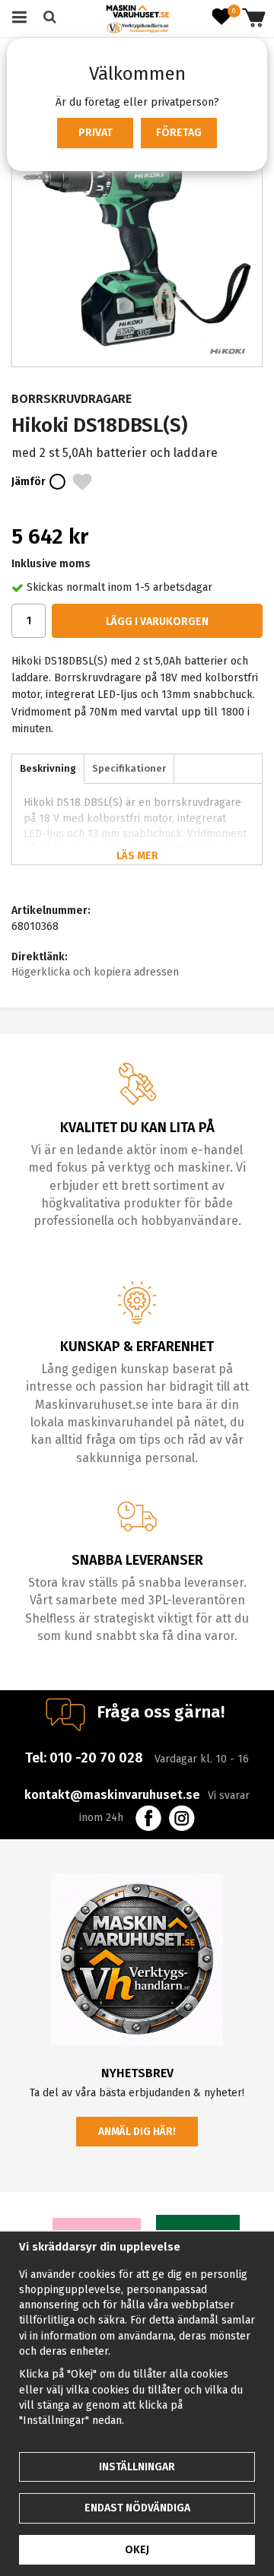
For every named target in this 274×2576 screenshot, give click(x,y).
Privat (96, 133)
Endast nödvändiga (137, 2508)
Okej (137, 2550)
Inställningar (137, 2467)
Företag (179, 133)
